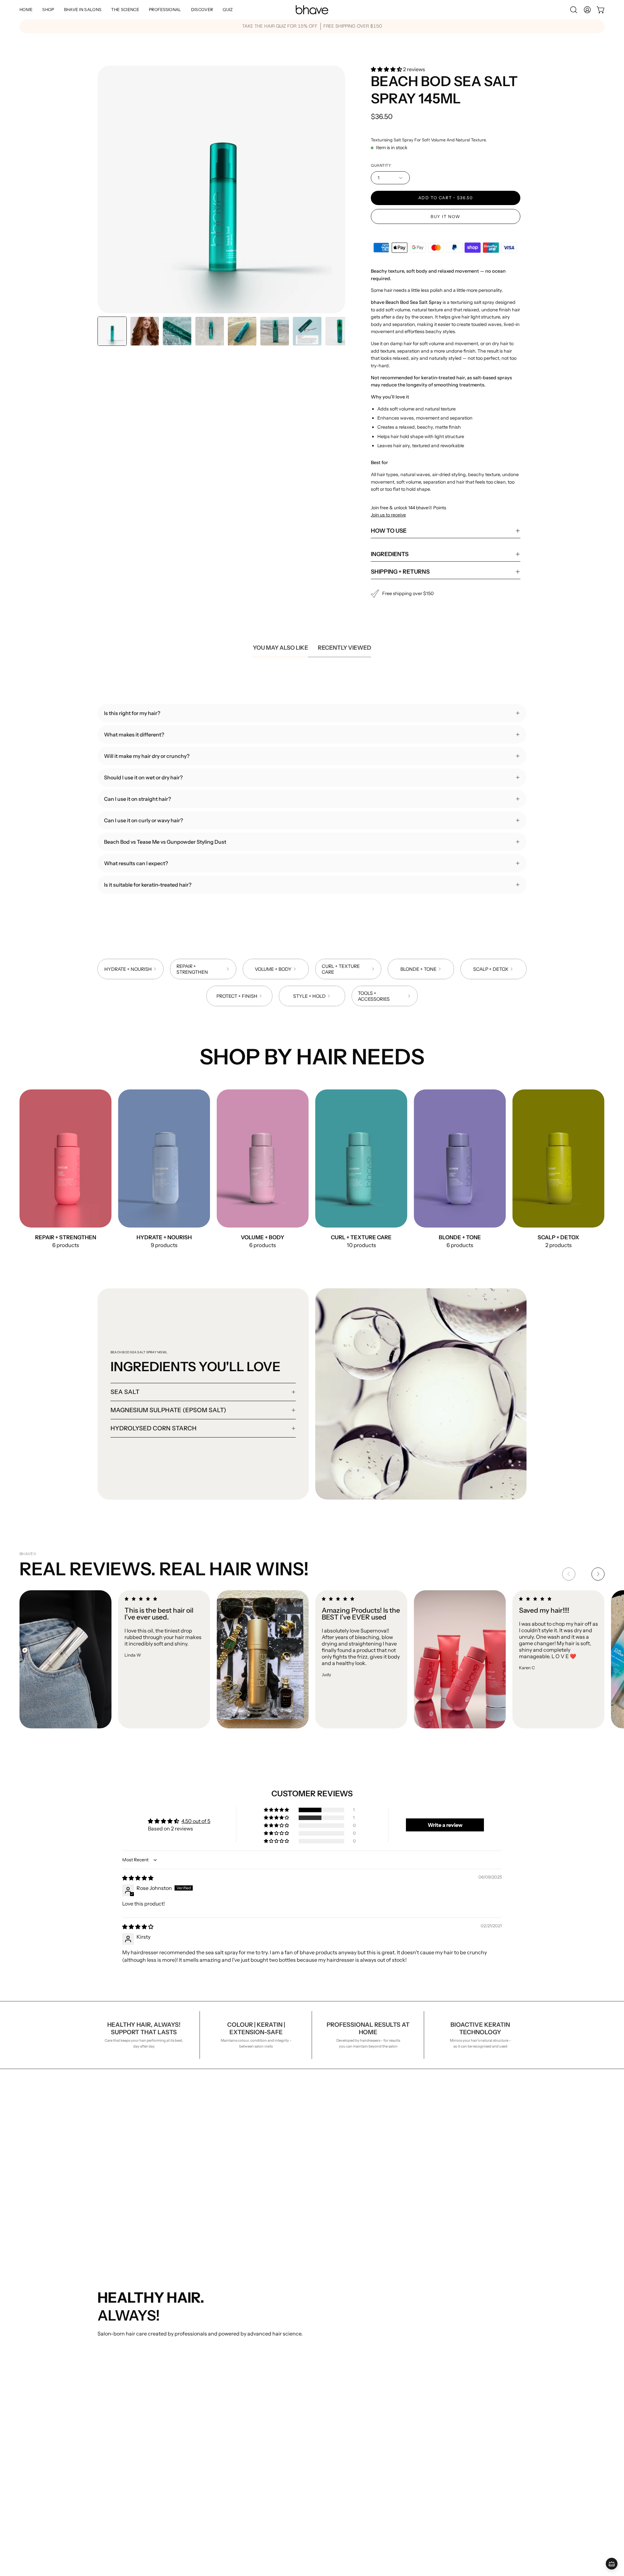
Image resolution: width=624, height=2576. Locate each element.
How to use (389, 531)
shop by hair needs (208, 2355)
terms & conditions (386, 2376)
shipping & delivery (386, 2344)
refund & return (381, 2355)
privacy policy (379, 2365)
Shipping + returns (400, 572)
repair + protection (120, 2355)
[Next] (598, 1574)
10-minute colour (118, 2376)
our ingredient (115, 2344)
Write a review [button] (445, 1825)
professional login (296, 2344)
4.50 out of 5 (196, 1821)
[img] (138, 1878)
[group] (312, 26)
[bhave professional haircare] (312, 10)
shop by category (207, 2365)
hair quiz (285, 2355)
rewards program (295, 2365)
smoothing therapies (123, 2365)
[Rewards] (612, 2564)
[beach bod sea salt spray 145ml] (112, 331)
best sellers (200, 2344)
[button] (83, 10)
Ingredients (390, 554)
